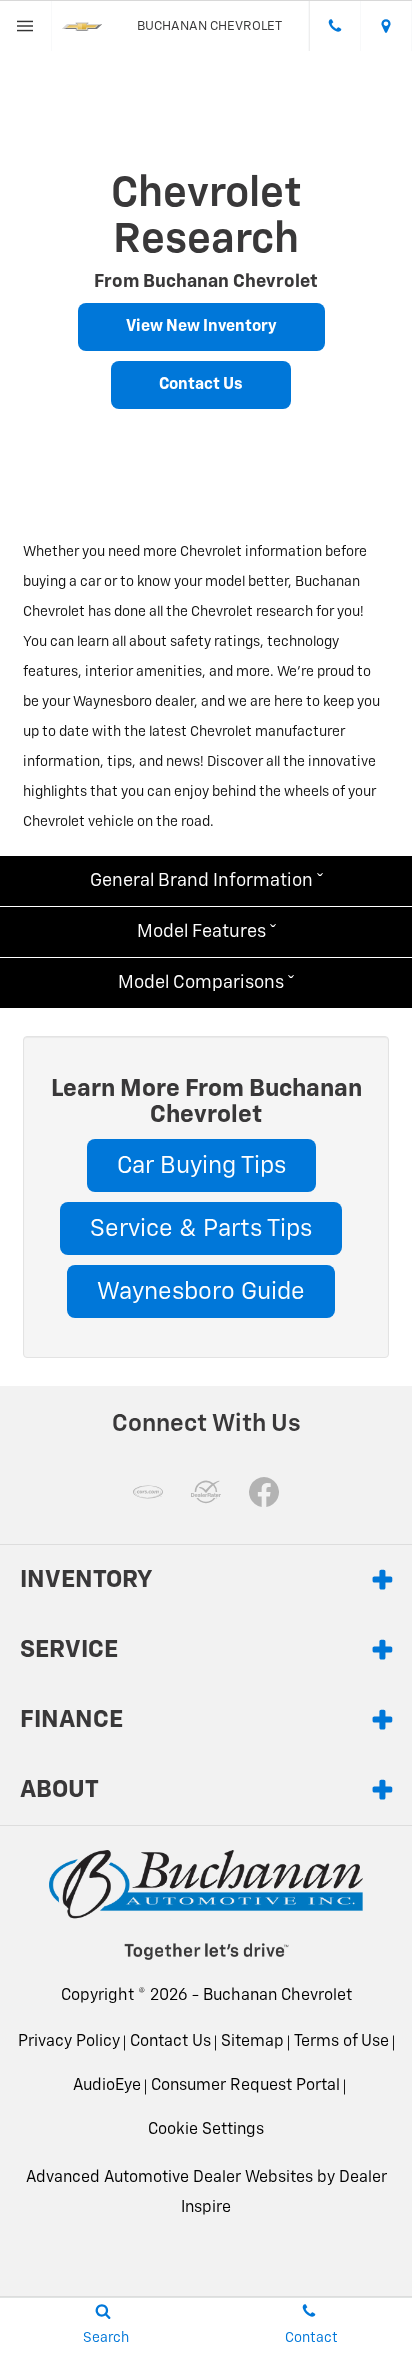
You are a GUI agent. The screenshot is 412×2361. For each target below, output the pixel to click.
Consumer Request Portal (245, 2086)
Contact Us (201, 385)
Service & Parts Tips (201, 1229)
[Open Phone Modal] (335, 26)
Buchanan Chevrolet (277, 1996)
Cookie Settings (206, 2130)
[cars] (148, 1492)
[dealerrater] (206, 1492)
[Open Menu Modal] (26, 26)
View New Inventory (201, 327)
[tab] (206, 881)
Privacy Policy (69, 2042)
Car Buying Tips (201, 1166)
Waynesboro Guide (201, 1292)
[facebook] (264, 1492)
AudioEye (107, 2086)
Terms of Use (341, 2042)
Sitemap (252, 2042)
